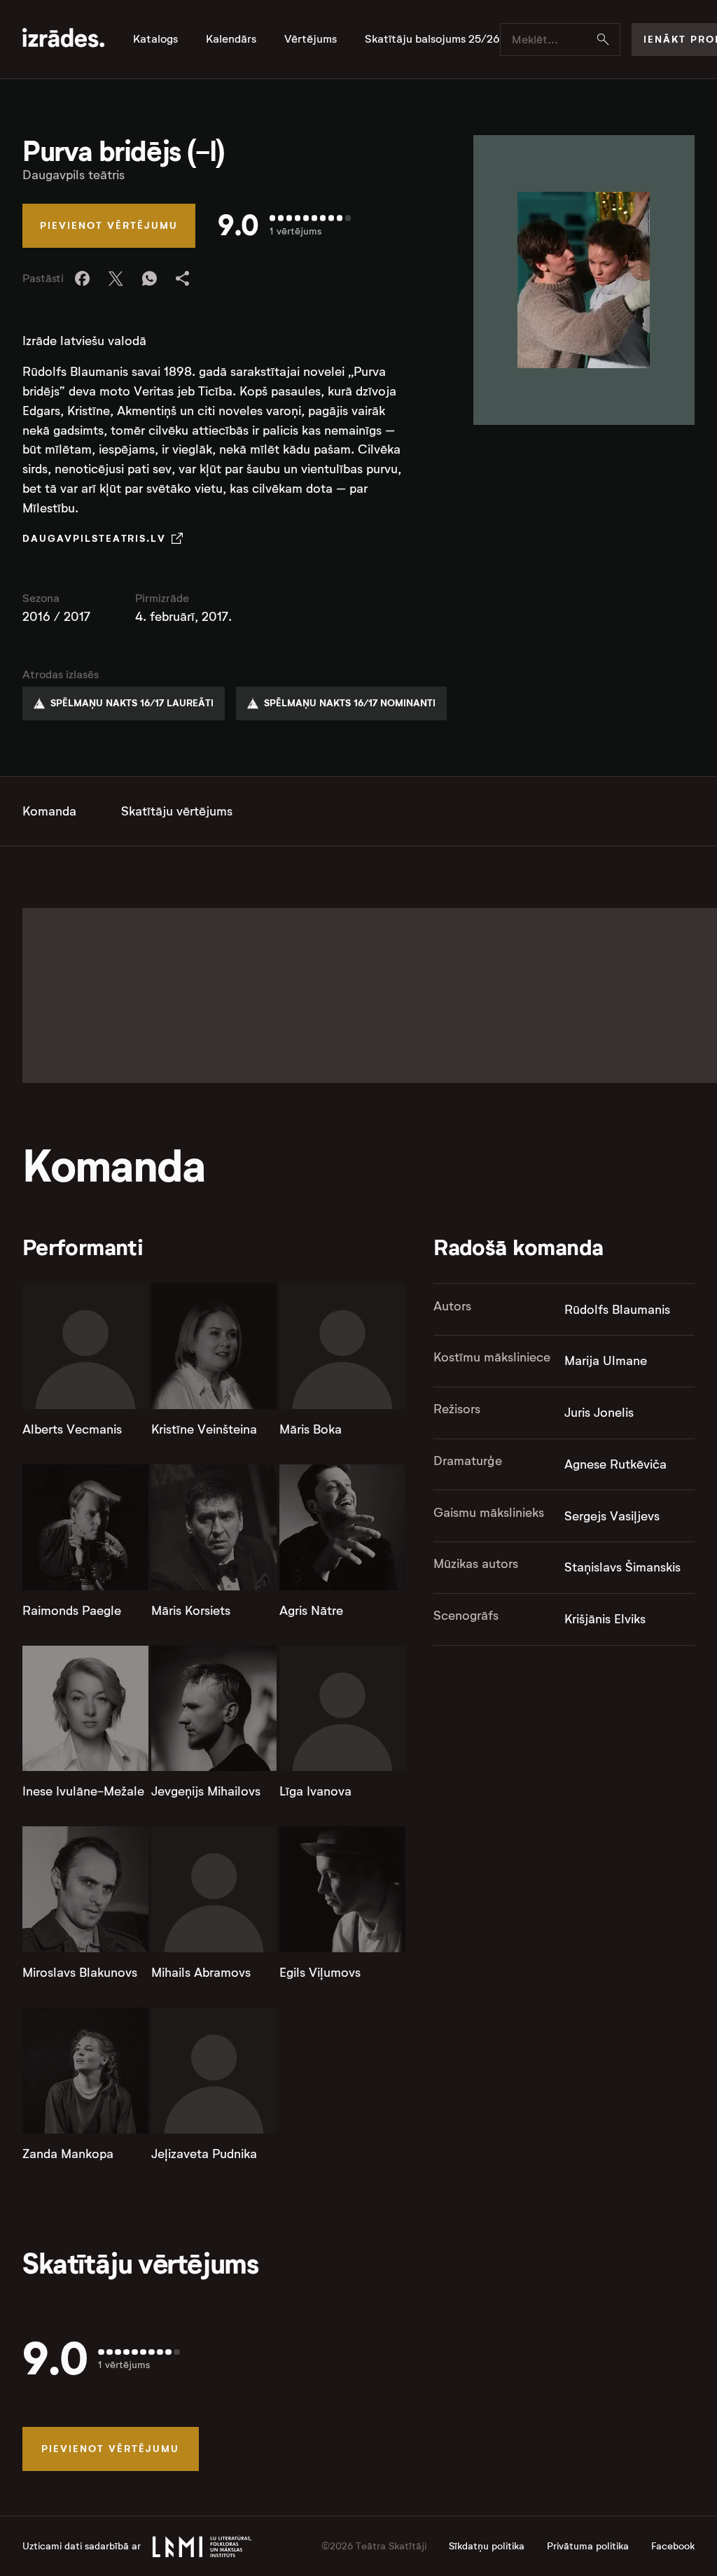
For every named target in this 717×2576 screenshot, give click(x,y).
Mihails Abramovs (201, 1973)
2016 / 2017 (56, 617)
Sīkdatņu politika (487, 2546)
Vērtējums (311, 39)
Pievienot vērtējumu (109, 225)
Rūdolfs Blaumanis (617, 1310)
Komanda (49, 811)
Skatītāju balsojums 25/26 (432, 39)
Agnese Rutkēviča (615, 1464)
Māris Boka (311, 1429)
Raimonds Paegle (72, 1611)
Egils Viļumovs (320, 1973)
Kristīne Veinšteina (204, 1429)
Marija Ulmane (606, 1361)
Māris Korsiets (191, 1611)
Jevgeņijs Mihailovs (206, 1791)
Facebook (673, 2546)
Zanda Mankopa (68, 2154)
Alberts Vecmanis (72, 1429)
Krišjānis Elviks (605, 1619)
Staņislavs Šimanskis (622, 1567)
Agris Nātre (311, 1611)
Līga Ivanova (315, 1791)
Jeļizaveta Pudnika (204, 2154)
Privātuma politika (588, 2546)
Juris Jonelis (599, 1413)
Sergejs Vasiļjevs (612, 1516)
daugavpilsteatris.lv (94, 538)
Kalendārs (231, 39)
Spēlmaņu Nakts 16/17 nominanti (350, 703)
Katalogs (155, 39)
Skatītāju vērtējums (177, 811)
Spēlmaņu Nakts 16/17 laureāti (132, 703)
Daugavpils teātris (74, 175)
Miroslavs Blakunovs (80, 1973)
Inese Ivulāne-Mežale (83, 1791)
